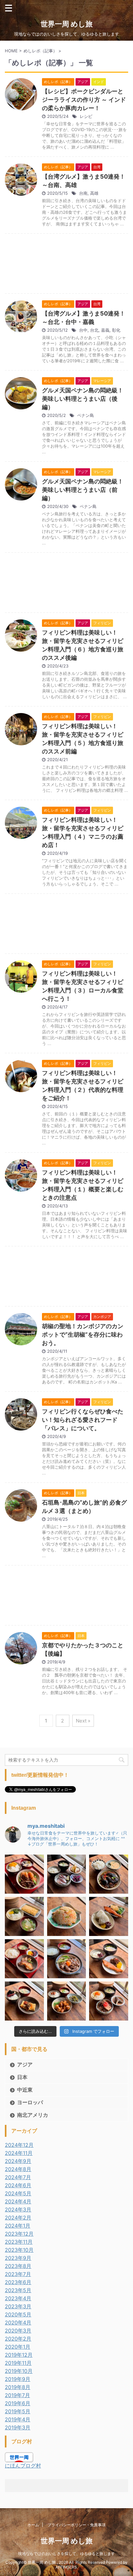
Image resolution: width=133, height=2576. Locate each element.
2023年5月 (18, 2290)
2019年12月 (19, 2355)
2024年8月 (18, 2169)
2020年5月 (18, 2314)
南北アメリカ (33, 2115)
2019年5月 (18, 2411)
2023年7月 (18, 2274)
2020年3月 (18, 2331)
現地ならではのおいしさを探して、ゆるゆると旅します (66, 2554)
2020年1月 (18, 2347)
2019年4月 (18, 2419)
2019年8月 (18, 2387)
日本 (22, 2077)
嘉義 (105, 330)
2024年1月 (18, 2226)
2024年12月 (19, 2145)
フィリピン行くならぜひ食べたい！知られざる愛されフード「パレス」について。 (83, 1420)
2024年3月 (18, 2209)
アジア (25, 2064)
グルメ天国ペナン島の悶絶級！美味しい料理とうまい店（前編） (83, 490)
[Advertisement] (66, 265)
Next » (83, 1721)
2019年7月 (17, 2395)
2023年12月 (19, 2234)
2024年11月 (19, 2153)
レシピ (86, 116)
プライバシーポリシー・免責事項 (77, 2525)
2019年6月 (18, 2403)
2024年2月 (18, 2218)
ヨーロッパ (30, 2102)
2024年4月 (18, 2201)
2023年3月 (18, 2306)
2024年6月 (18, 2185)
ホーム (33, 2525)
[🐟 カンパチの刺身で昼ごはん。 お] (67, 1874)
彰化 (116, 330)
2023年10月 (19, 2250)
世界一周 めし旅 (67, 24)
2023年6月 (18, 2282)
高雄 (94, 193)
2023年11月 (19, 2242)
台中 (83, 330)
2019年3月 (18, 2427)
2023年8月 (18, 2266)
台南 (83, 193)
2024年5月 (18, 2193)
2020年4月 (18, 2323)
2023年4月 (18, 2298)
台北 (94, 330)
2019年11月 (18, 2363)
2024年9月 (18, 2161)
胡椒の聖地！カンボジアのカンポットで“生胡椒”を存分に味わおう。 (83, 1335)
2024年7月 (18, 2177)
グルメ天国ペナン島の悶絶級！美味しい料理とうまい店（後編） (83, 399)
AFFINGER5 (66, 2567)
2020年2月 (18, 2339)
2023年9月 (18, 2258)
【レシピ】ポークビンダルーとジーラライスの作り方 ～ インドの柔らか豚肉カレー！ (84, 100)
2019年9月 (18, 2379)
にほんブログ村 (23, 2466)
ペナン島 (86, 415)
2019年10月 (19, 2371)
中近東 (25, 2090)
